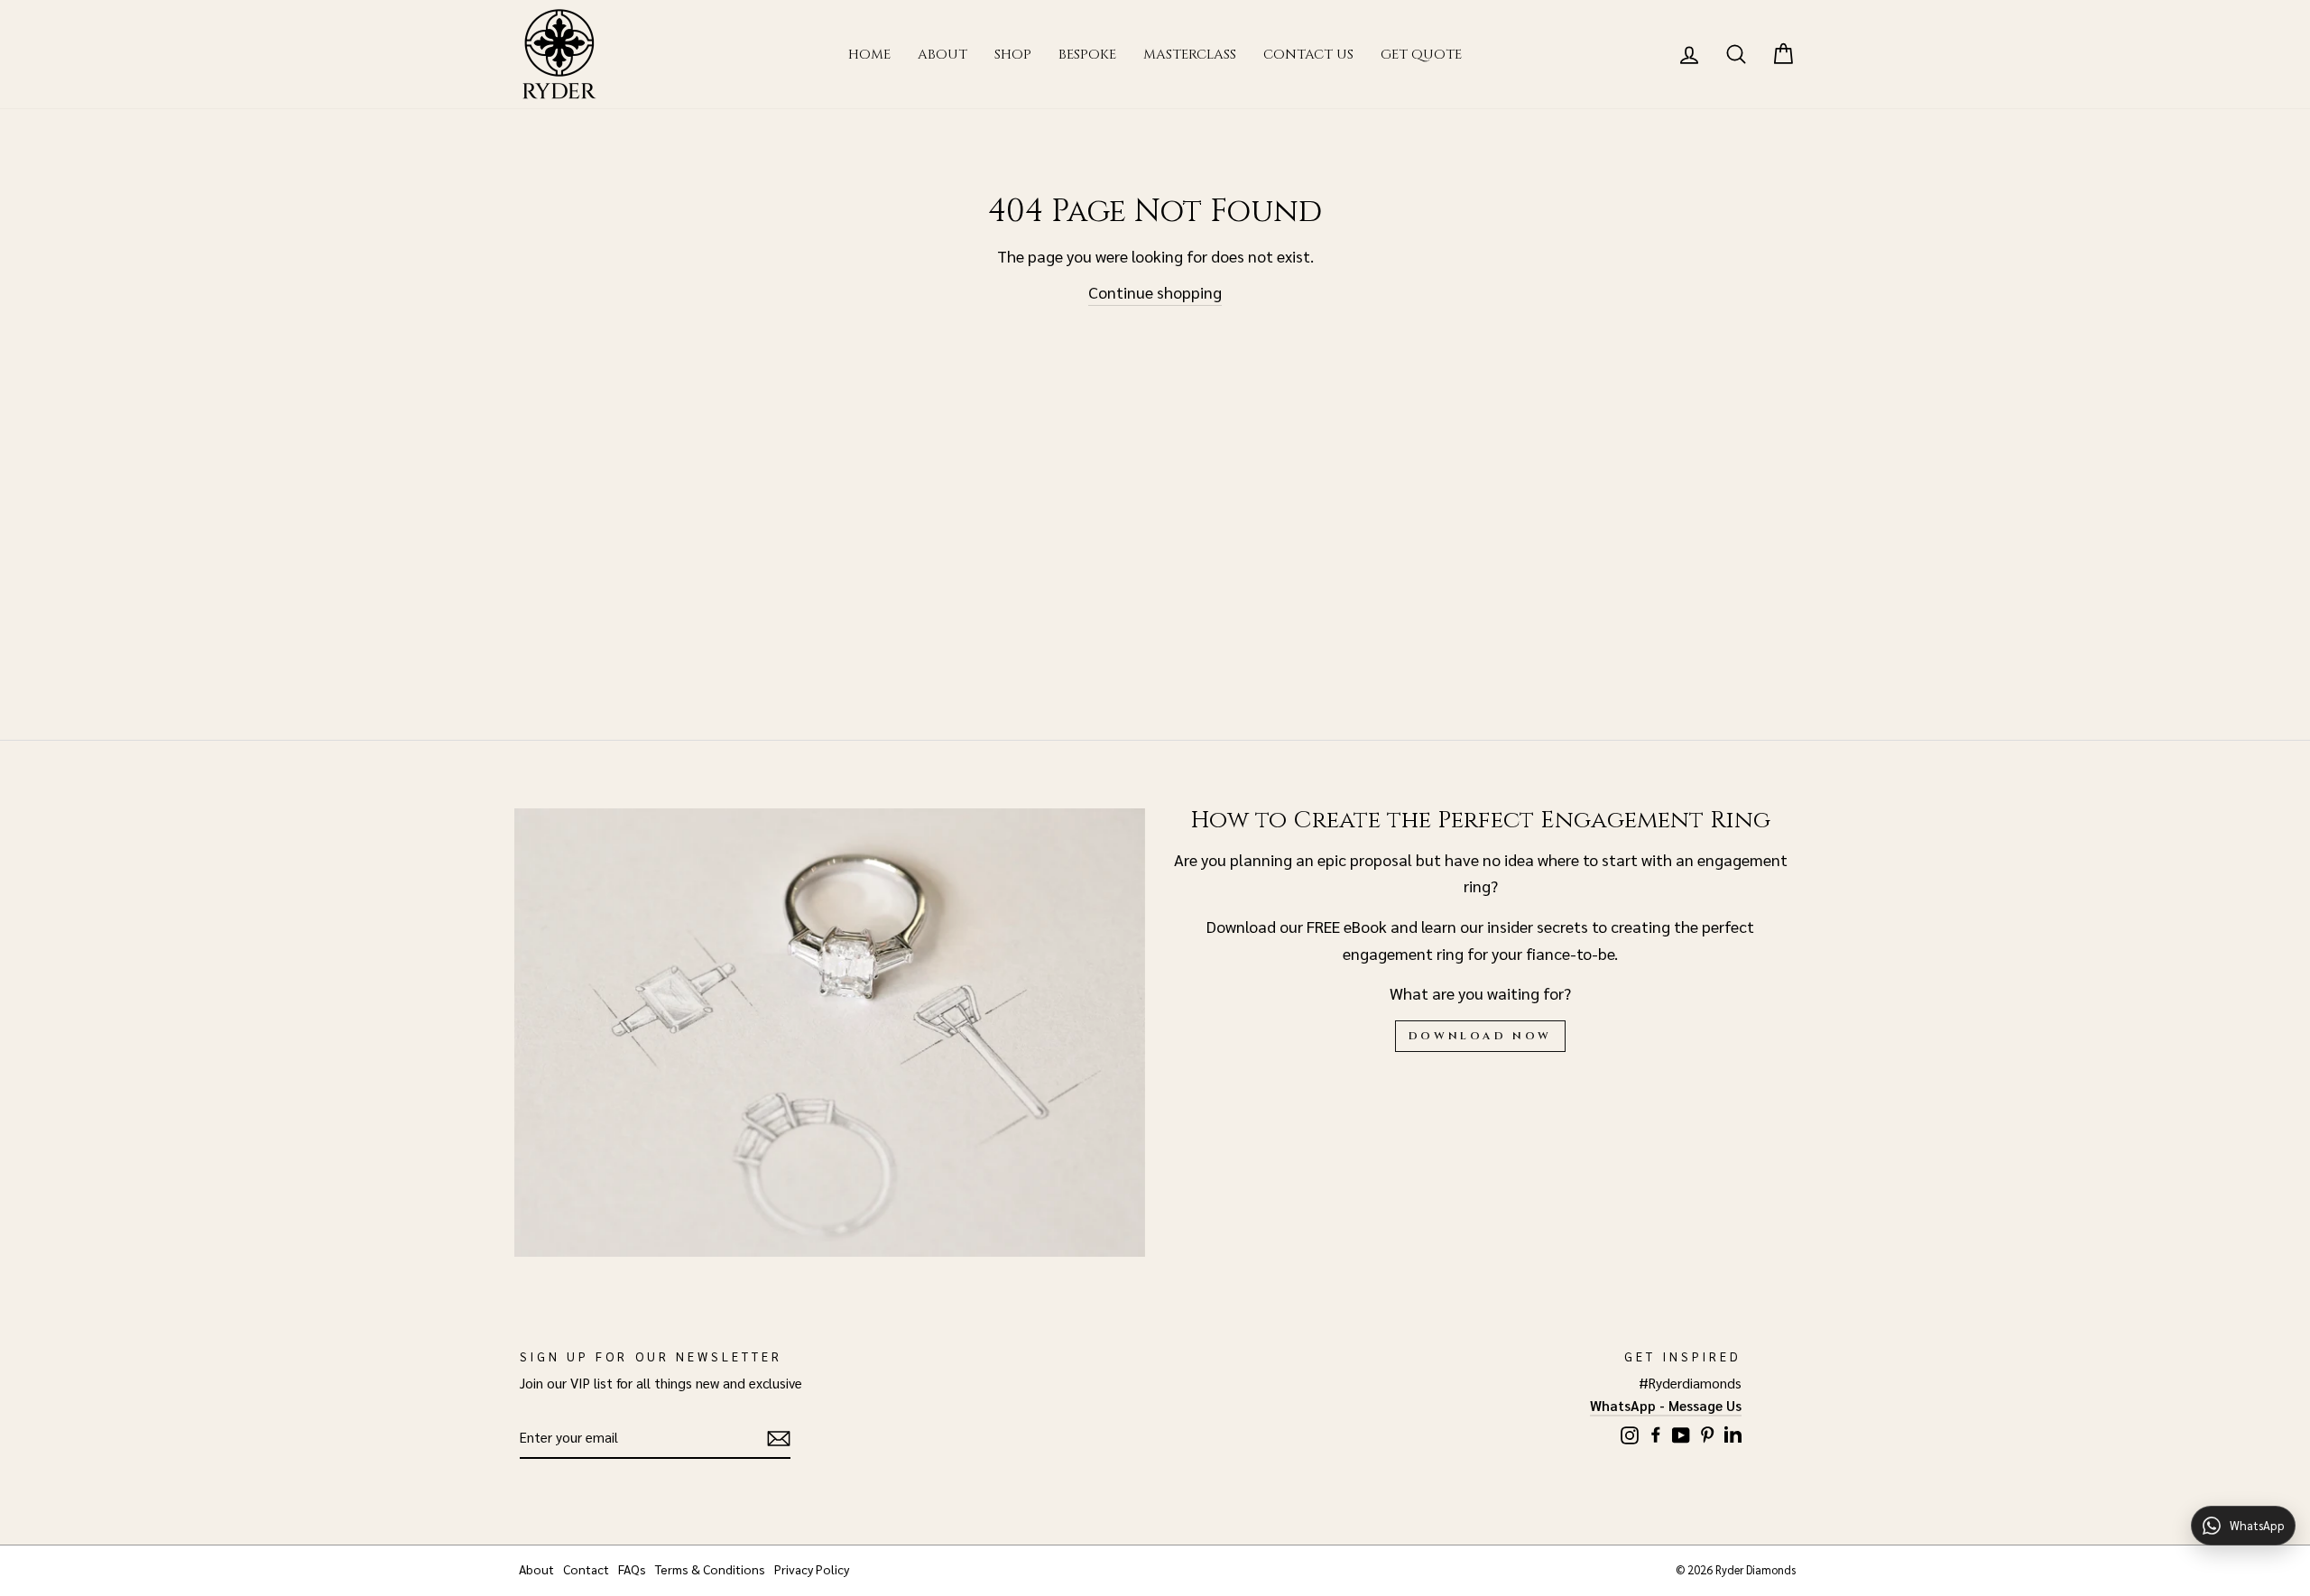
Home (869, 55)
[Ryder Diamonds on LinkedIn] (1733, 1431)
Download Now (1480, 1036)
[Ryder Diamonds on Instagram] (1630, 1432)
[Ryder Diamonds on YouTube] (1681, 1432)
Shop (1013, 55)
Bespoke (1087, 55)
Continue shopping (1155, 292)
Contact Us (1308, 55)
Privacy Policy (812, 1569)
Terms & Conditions (710, 1569)
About (942, 55)
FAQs (632, 1569)
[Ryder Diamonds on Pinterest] (1707, 1431)
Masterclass (1190, 55)
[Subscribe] (779, 1439)
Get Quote (1421, 55)
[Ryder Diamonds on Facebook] (1656, 1431)
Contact (586, 1569)
